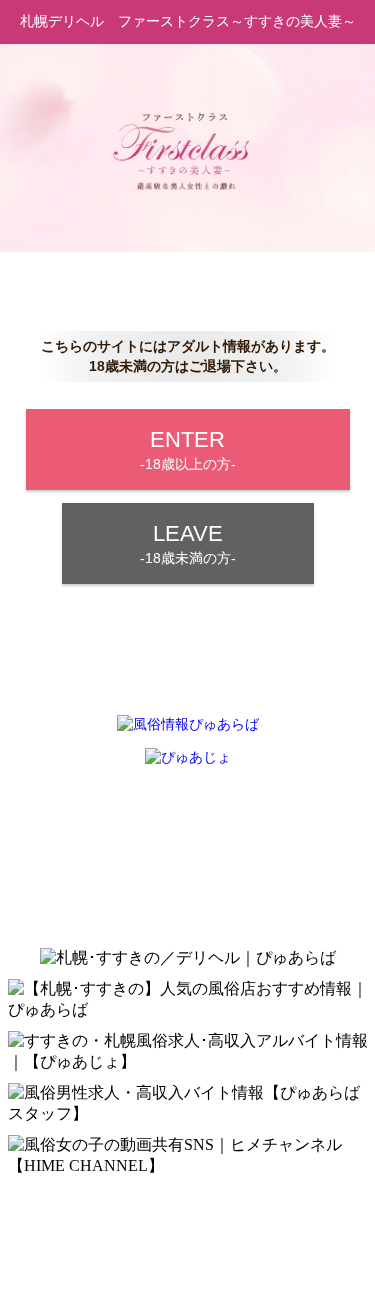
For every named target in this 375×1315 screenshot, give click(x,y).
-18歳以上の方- (188, 449)
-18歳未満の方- (188, 543)
